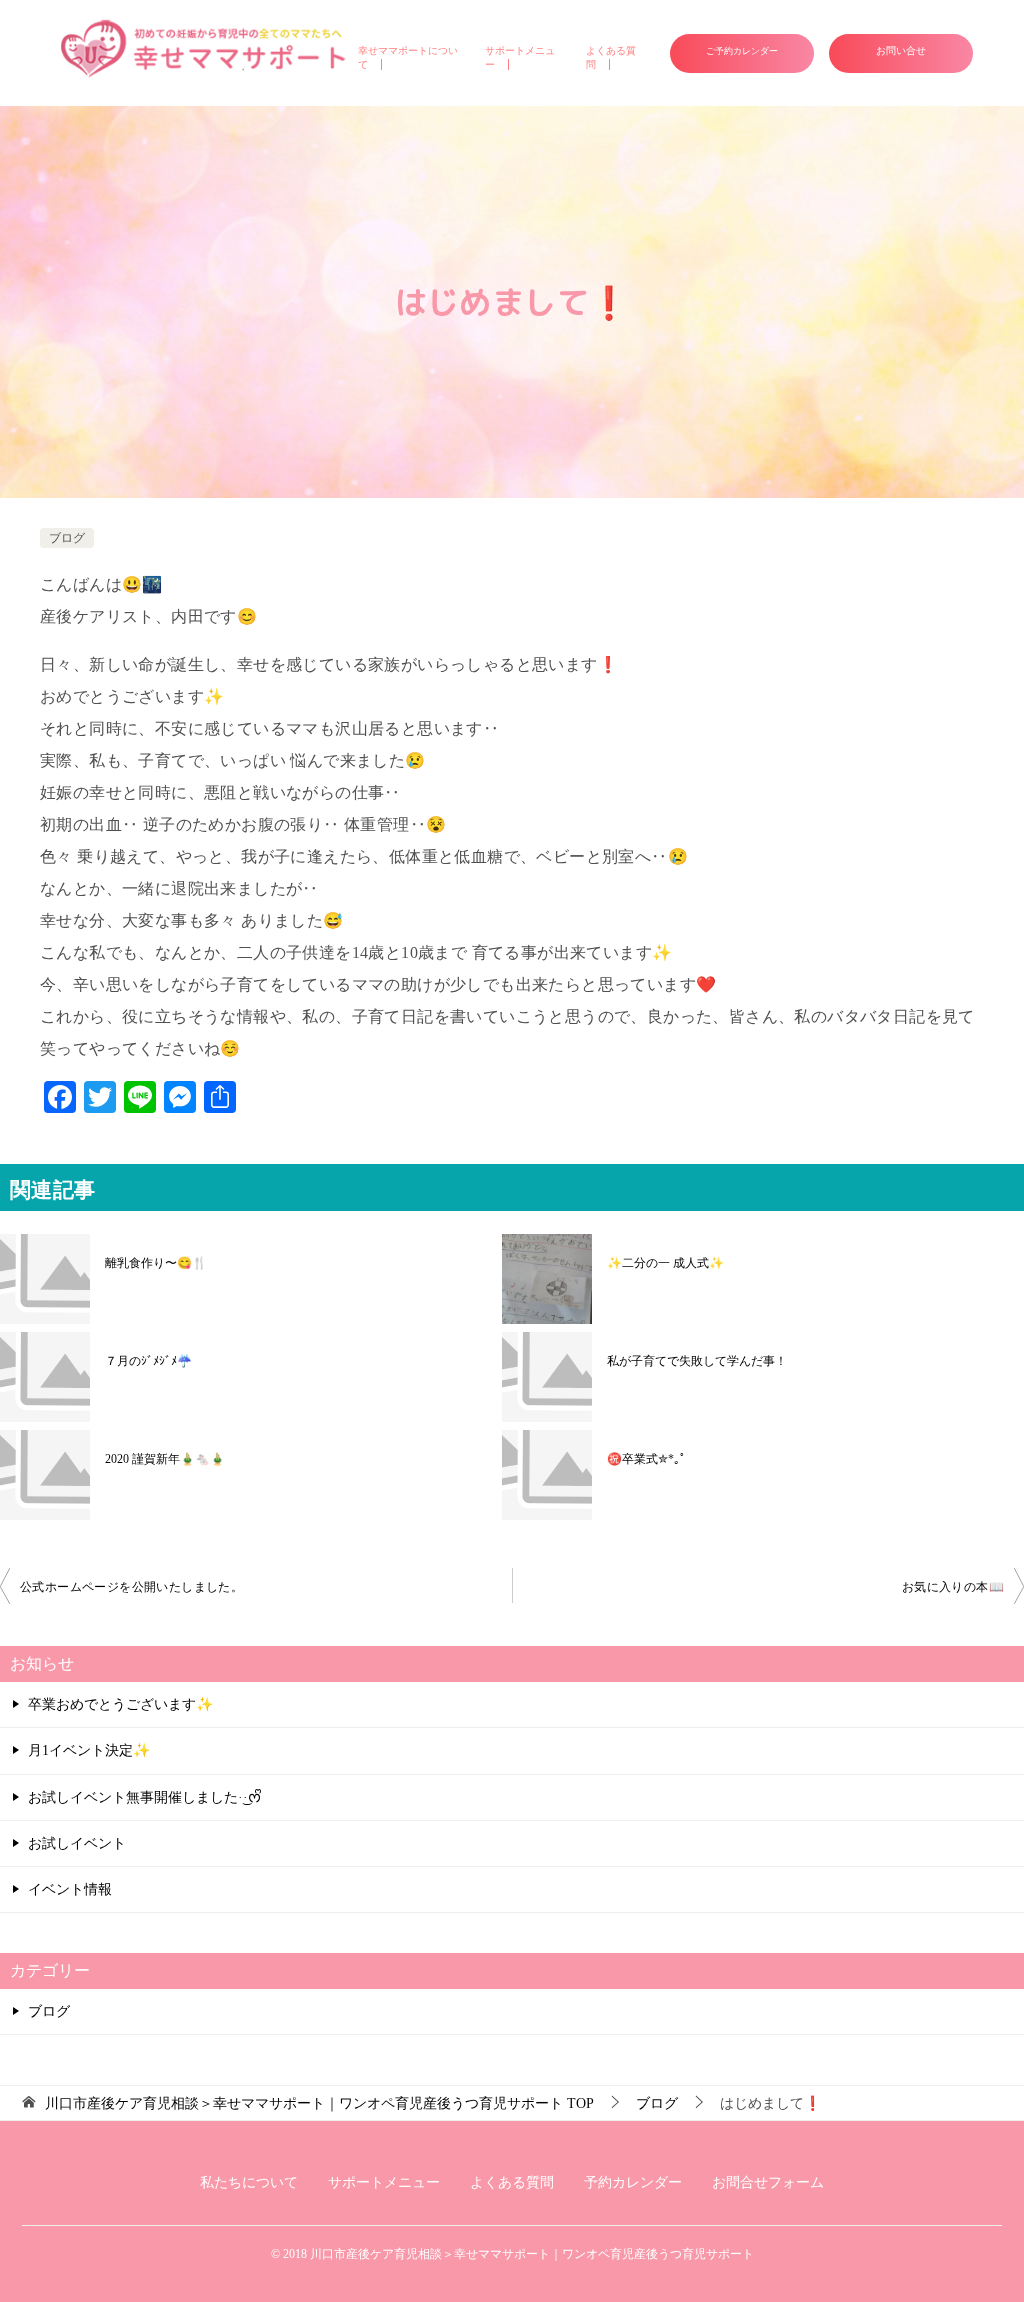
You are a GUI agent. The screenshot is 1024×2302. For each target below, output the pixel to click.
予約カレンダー (633, 2182)
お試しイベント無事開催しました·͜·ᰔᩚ (144, 1797)
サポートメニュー (384, 2182)
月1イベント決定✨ (89, 1750)
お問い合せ (901, 50)
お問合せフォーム (768, 2182)
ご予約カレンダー (742, 51)
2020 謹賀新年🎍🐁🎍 (165, 1459)
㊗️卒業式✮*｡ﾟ (646, 1459)
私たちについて (249, 2182)
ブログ (67, 538)
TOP (319, 2103)
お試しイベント (77, 1843)
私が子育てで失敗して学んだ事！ (697, 1361)
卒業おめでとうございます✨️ (120, 1704)
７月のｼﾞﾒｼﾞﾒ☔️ (148, 1361)
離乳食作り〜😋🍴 (156, 1263)
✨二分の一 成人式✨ (665, 1263)
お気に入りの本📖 (953, 1587)
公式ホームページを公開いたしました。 (131, 1587)
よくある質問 (512, 2182)
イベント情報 (70, 1889)
